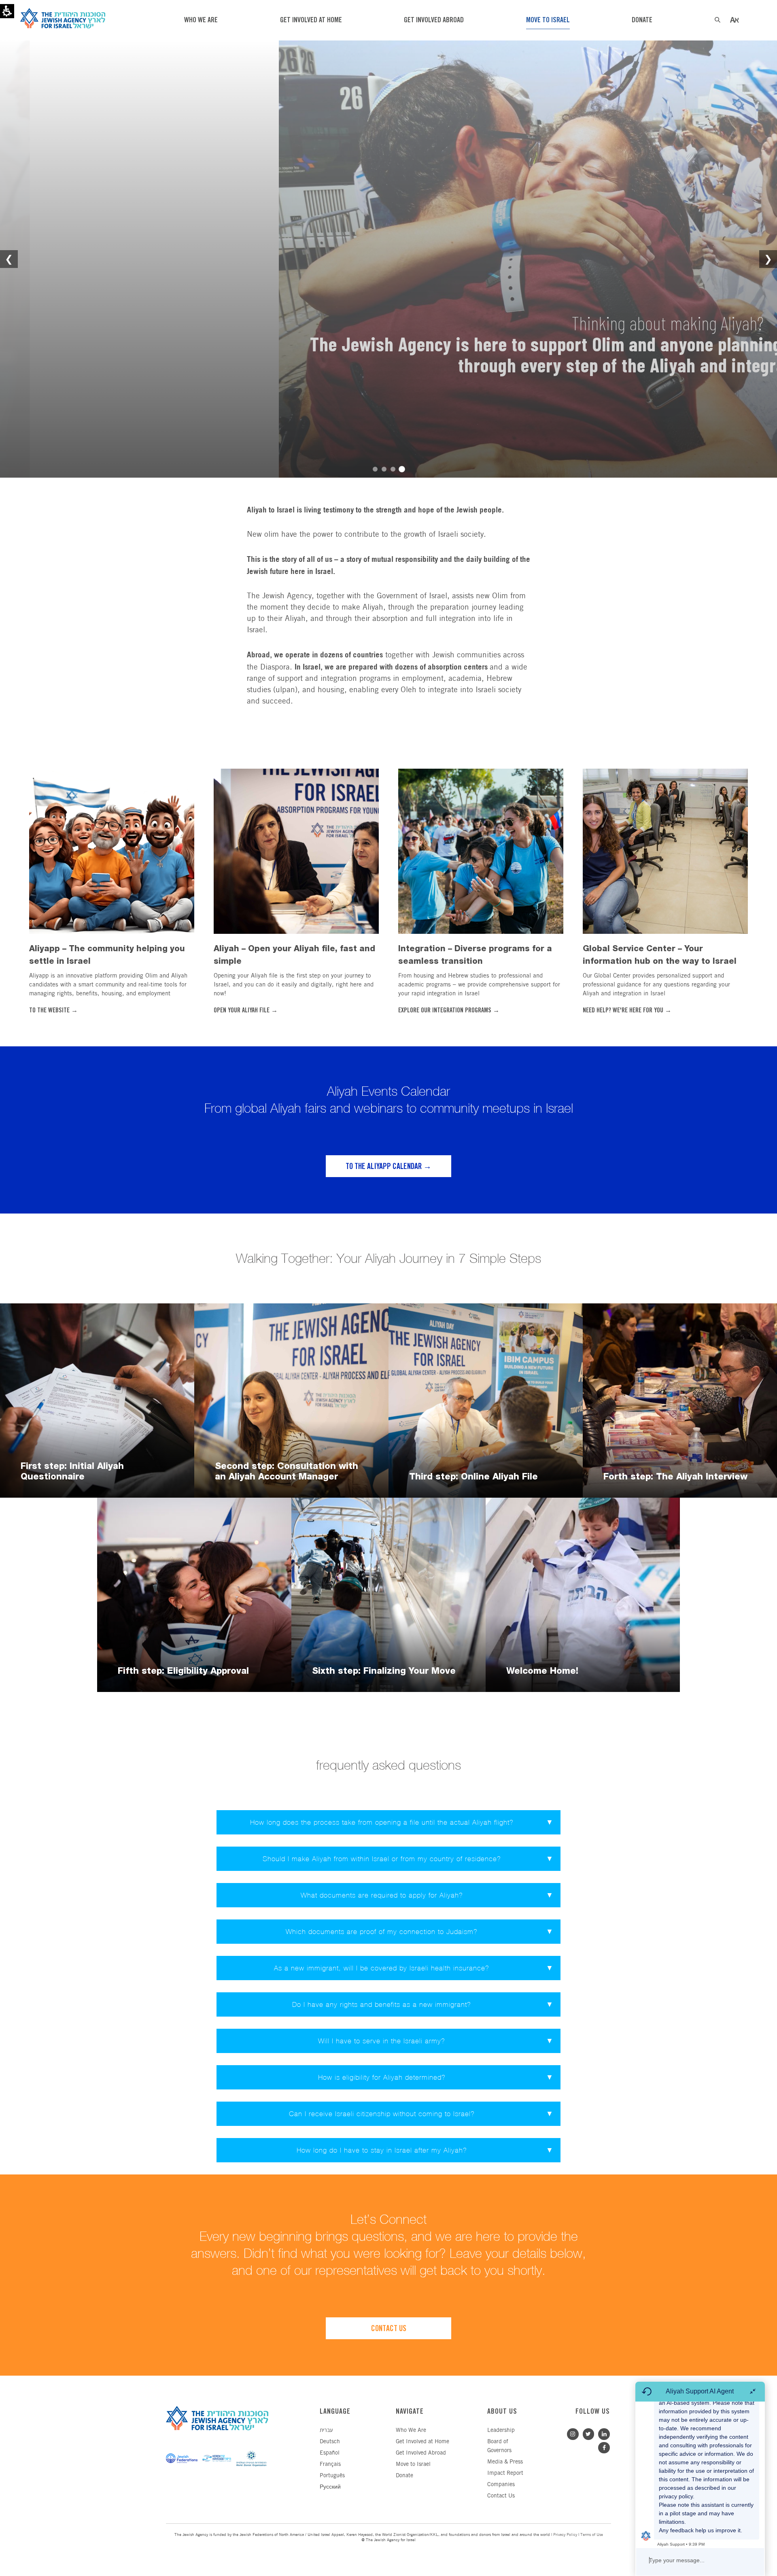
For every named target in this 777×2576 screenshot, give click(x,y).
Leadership (501, 2430)
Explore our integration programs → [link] (449, 1011)
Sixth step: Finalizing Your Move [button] (384, 1671)
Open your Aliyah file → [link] (246, 1011)
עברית (326, 2430)
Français (330, 2464)
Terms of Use (592, 2535)
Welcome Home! (542, 1671)
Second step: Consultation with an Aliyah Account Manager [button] (287, 1471)
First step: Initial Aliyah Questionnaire (72, 1471)
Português (332, 2476)
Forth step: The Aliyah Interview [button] (675, 1476)
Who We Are (411, 2430)
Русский (330, 2487)
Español (330, 2453)
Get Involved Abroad (421, 2453)
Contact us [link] (389, 2329)
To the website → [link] (53, 1011)
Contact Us (501, 2496)
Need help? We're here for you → (627, 1011)
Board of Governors (499, 2446)
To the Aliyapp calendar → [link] (388, 1167)
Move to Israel (413, 2464)
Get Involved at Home (422, 2442)
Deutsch (330, 2442)
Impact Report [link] (505, 2473)
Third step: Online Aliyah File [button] (473, 1476)
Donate (404, 2476)
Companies (501, 2485)
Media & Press (505, 2462)
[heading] (388, 1859)
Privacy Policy (565, 2535)
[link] (112, 851)
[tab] (388, 1822)
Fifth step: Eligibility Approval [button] (183, 1671)
